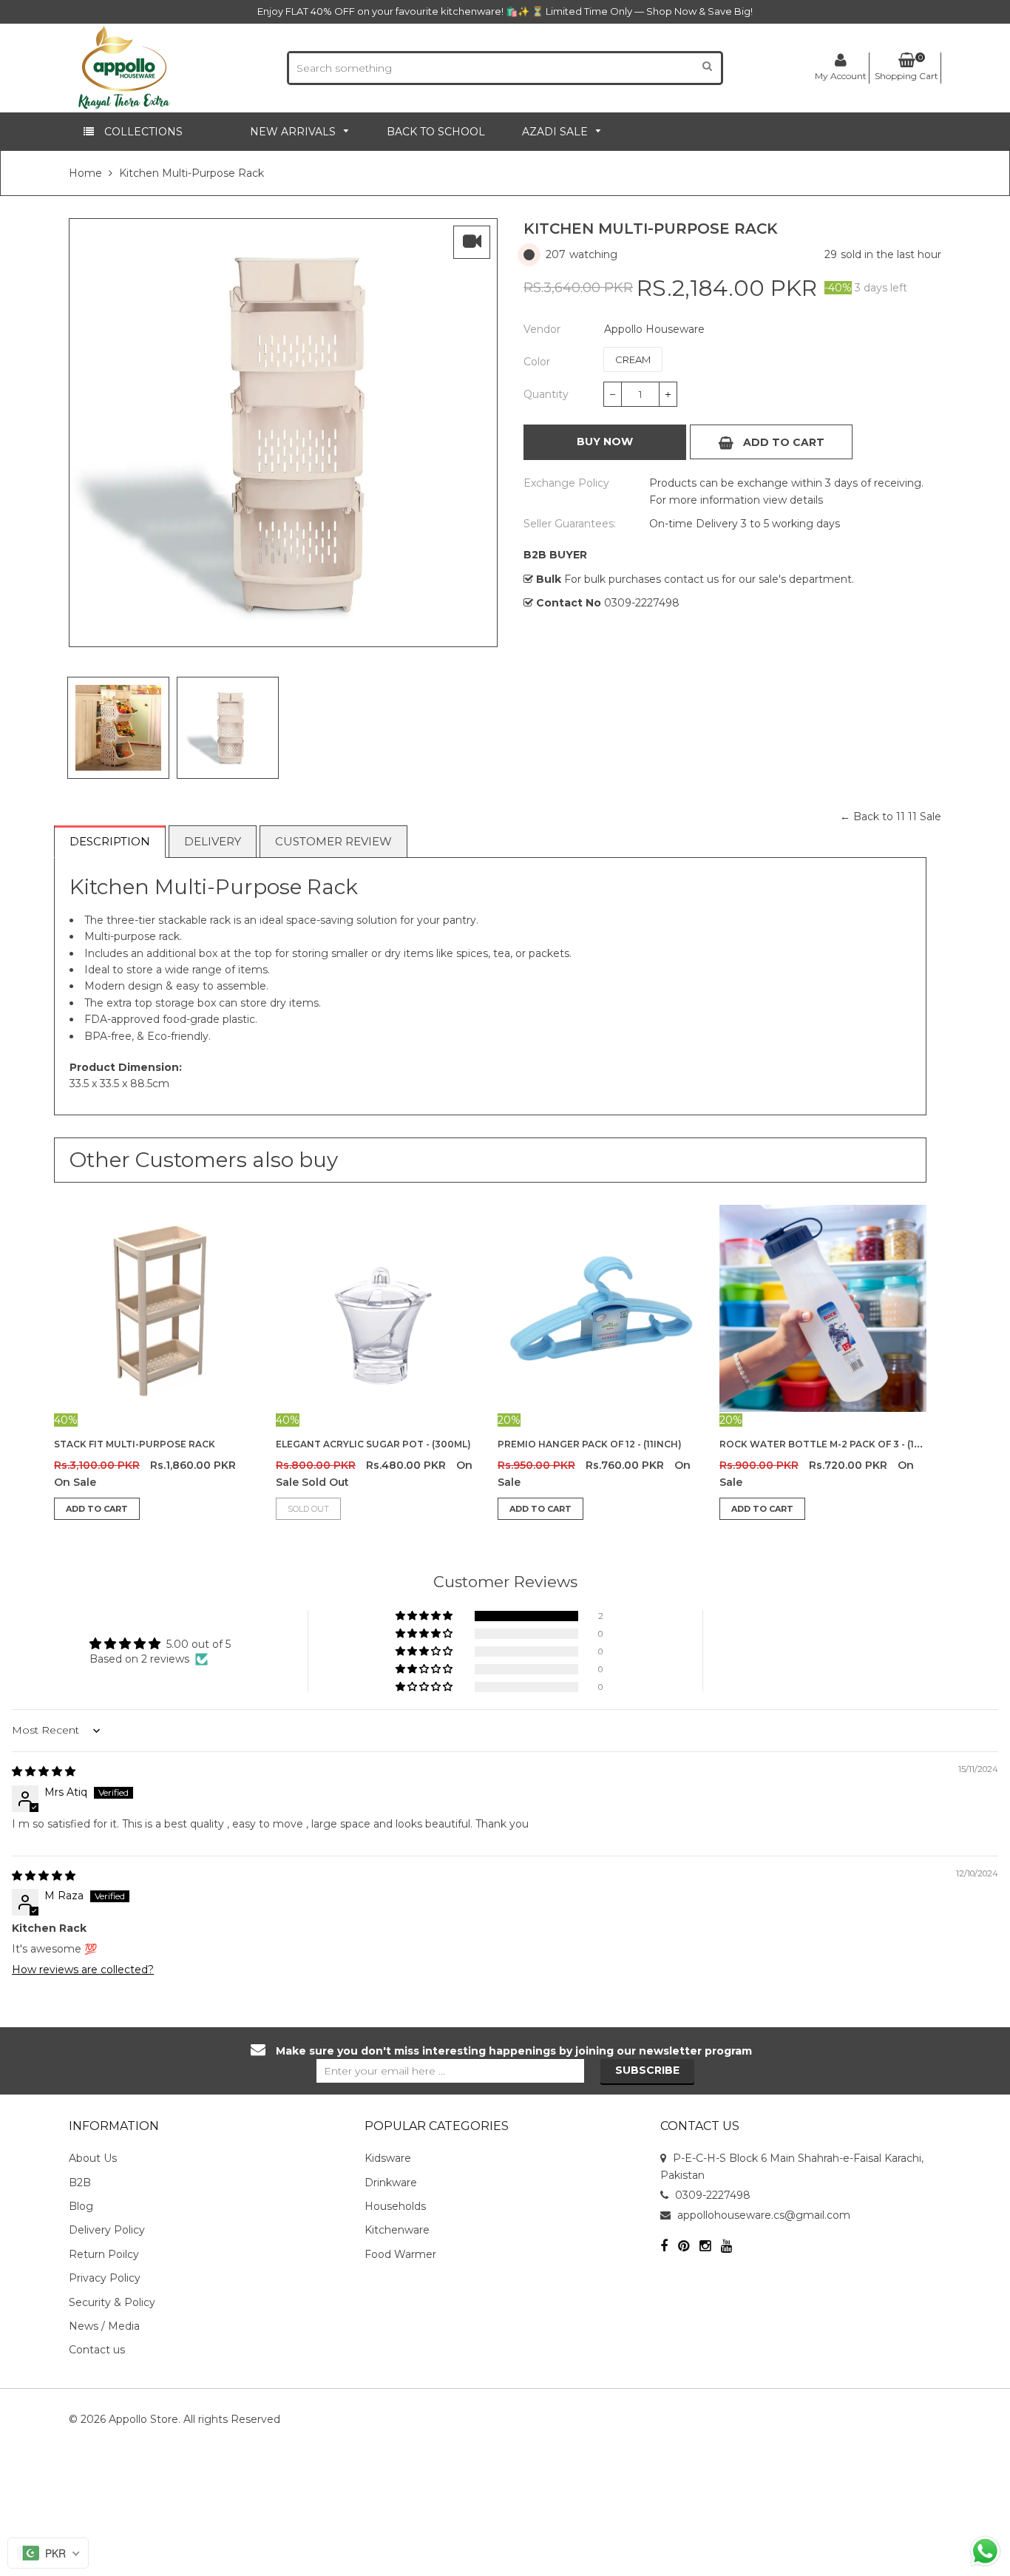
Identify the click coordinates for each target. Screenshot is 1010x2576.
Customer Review (333, 841)
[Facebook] (664, 2247)
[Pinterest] (684, 2247)
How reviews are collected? (83, 1970)
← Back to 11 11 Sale (891, 817)
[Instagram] (705, 2247)
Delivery (213, 841)
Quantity (546, 394)
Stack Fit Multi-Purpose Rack (135, 1444)
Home (85, 173)
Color (537, 362)
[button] (425, 1616)
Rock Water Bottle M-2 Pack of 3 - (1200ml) (835, 1444)
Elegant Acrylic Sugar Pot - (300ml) (373, 1444)
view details (792, 500)
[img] (44, 1771)
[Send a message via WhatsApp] (985, 2551)
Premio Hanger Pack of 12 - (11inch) (590, 1444)
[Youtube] (726, 2247)
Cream (633, 359)
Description (110, 841)
